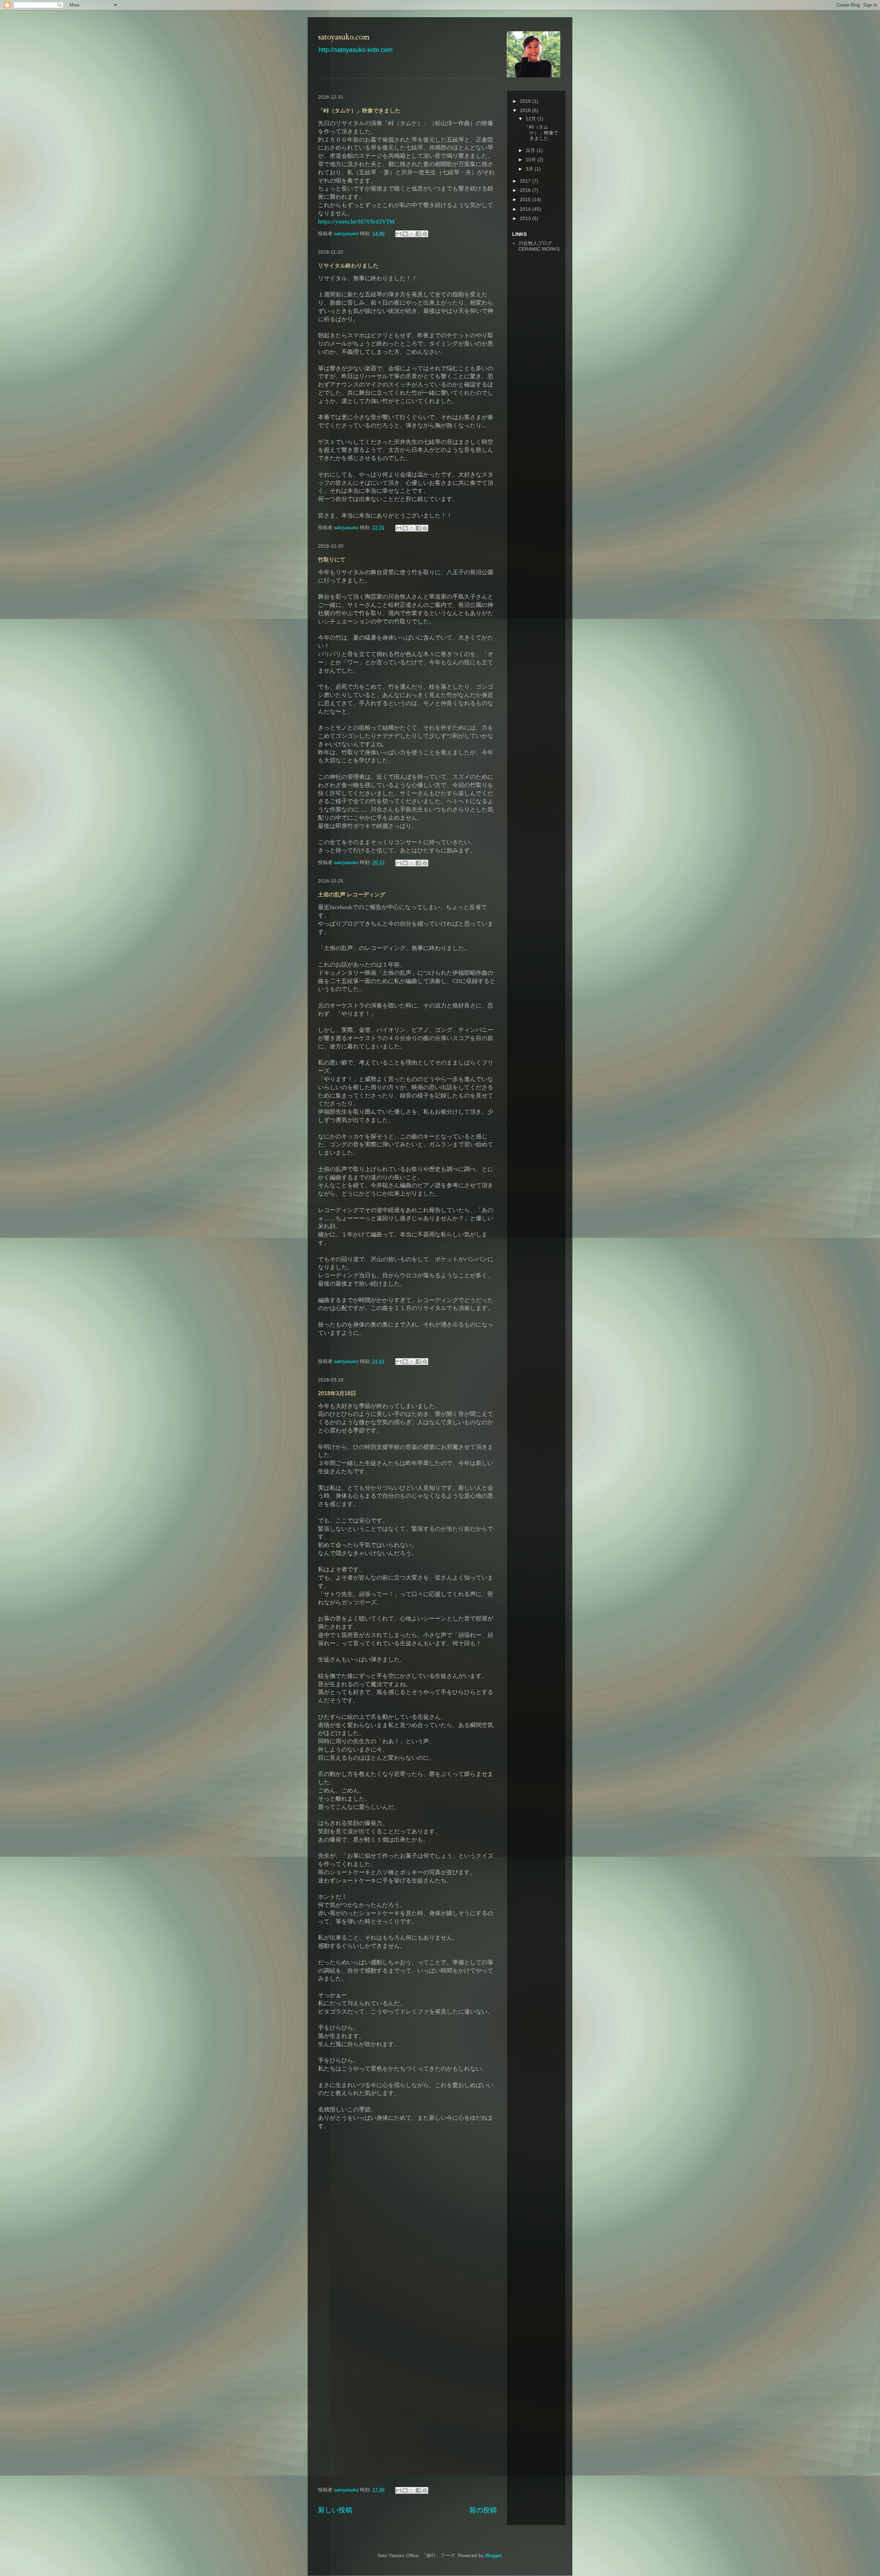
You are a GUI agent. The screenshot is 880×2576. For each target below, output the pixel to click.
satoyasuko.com (344, 37)
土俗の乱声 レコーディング (352, 894)
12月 (531, 119)
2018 (526, 110)
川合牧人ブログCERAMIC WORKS (539, 246)
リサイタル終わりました (348, 266)
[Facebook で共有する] (418, 234)
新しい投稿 (335, 2510)
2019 (526, 101)
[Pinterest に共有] (425, 234)
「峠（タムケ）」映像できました (359, 111)
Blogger (493, 2555)
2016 (526, 190)
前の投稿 (483, 2510)
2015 (526, 199)
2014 (526, 209)
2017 (526, 181)
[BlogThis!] (405, 234)
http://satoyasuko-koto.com (356, 50)
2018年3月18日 (337, 1393)
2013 (526, 218)
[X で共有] (412, 234)
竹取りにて (332, 560)
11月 (531, 150)
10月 (531, 160)
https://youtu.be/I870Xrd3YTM (356, 222)
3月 (530, 169)
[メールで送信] (399, 234)
